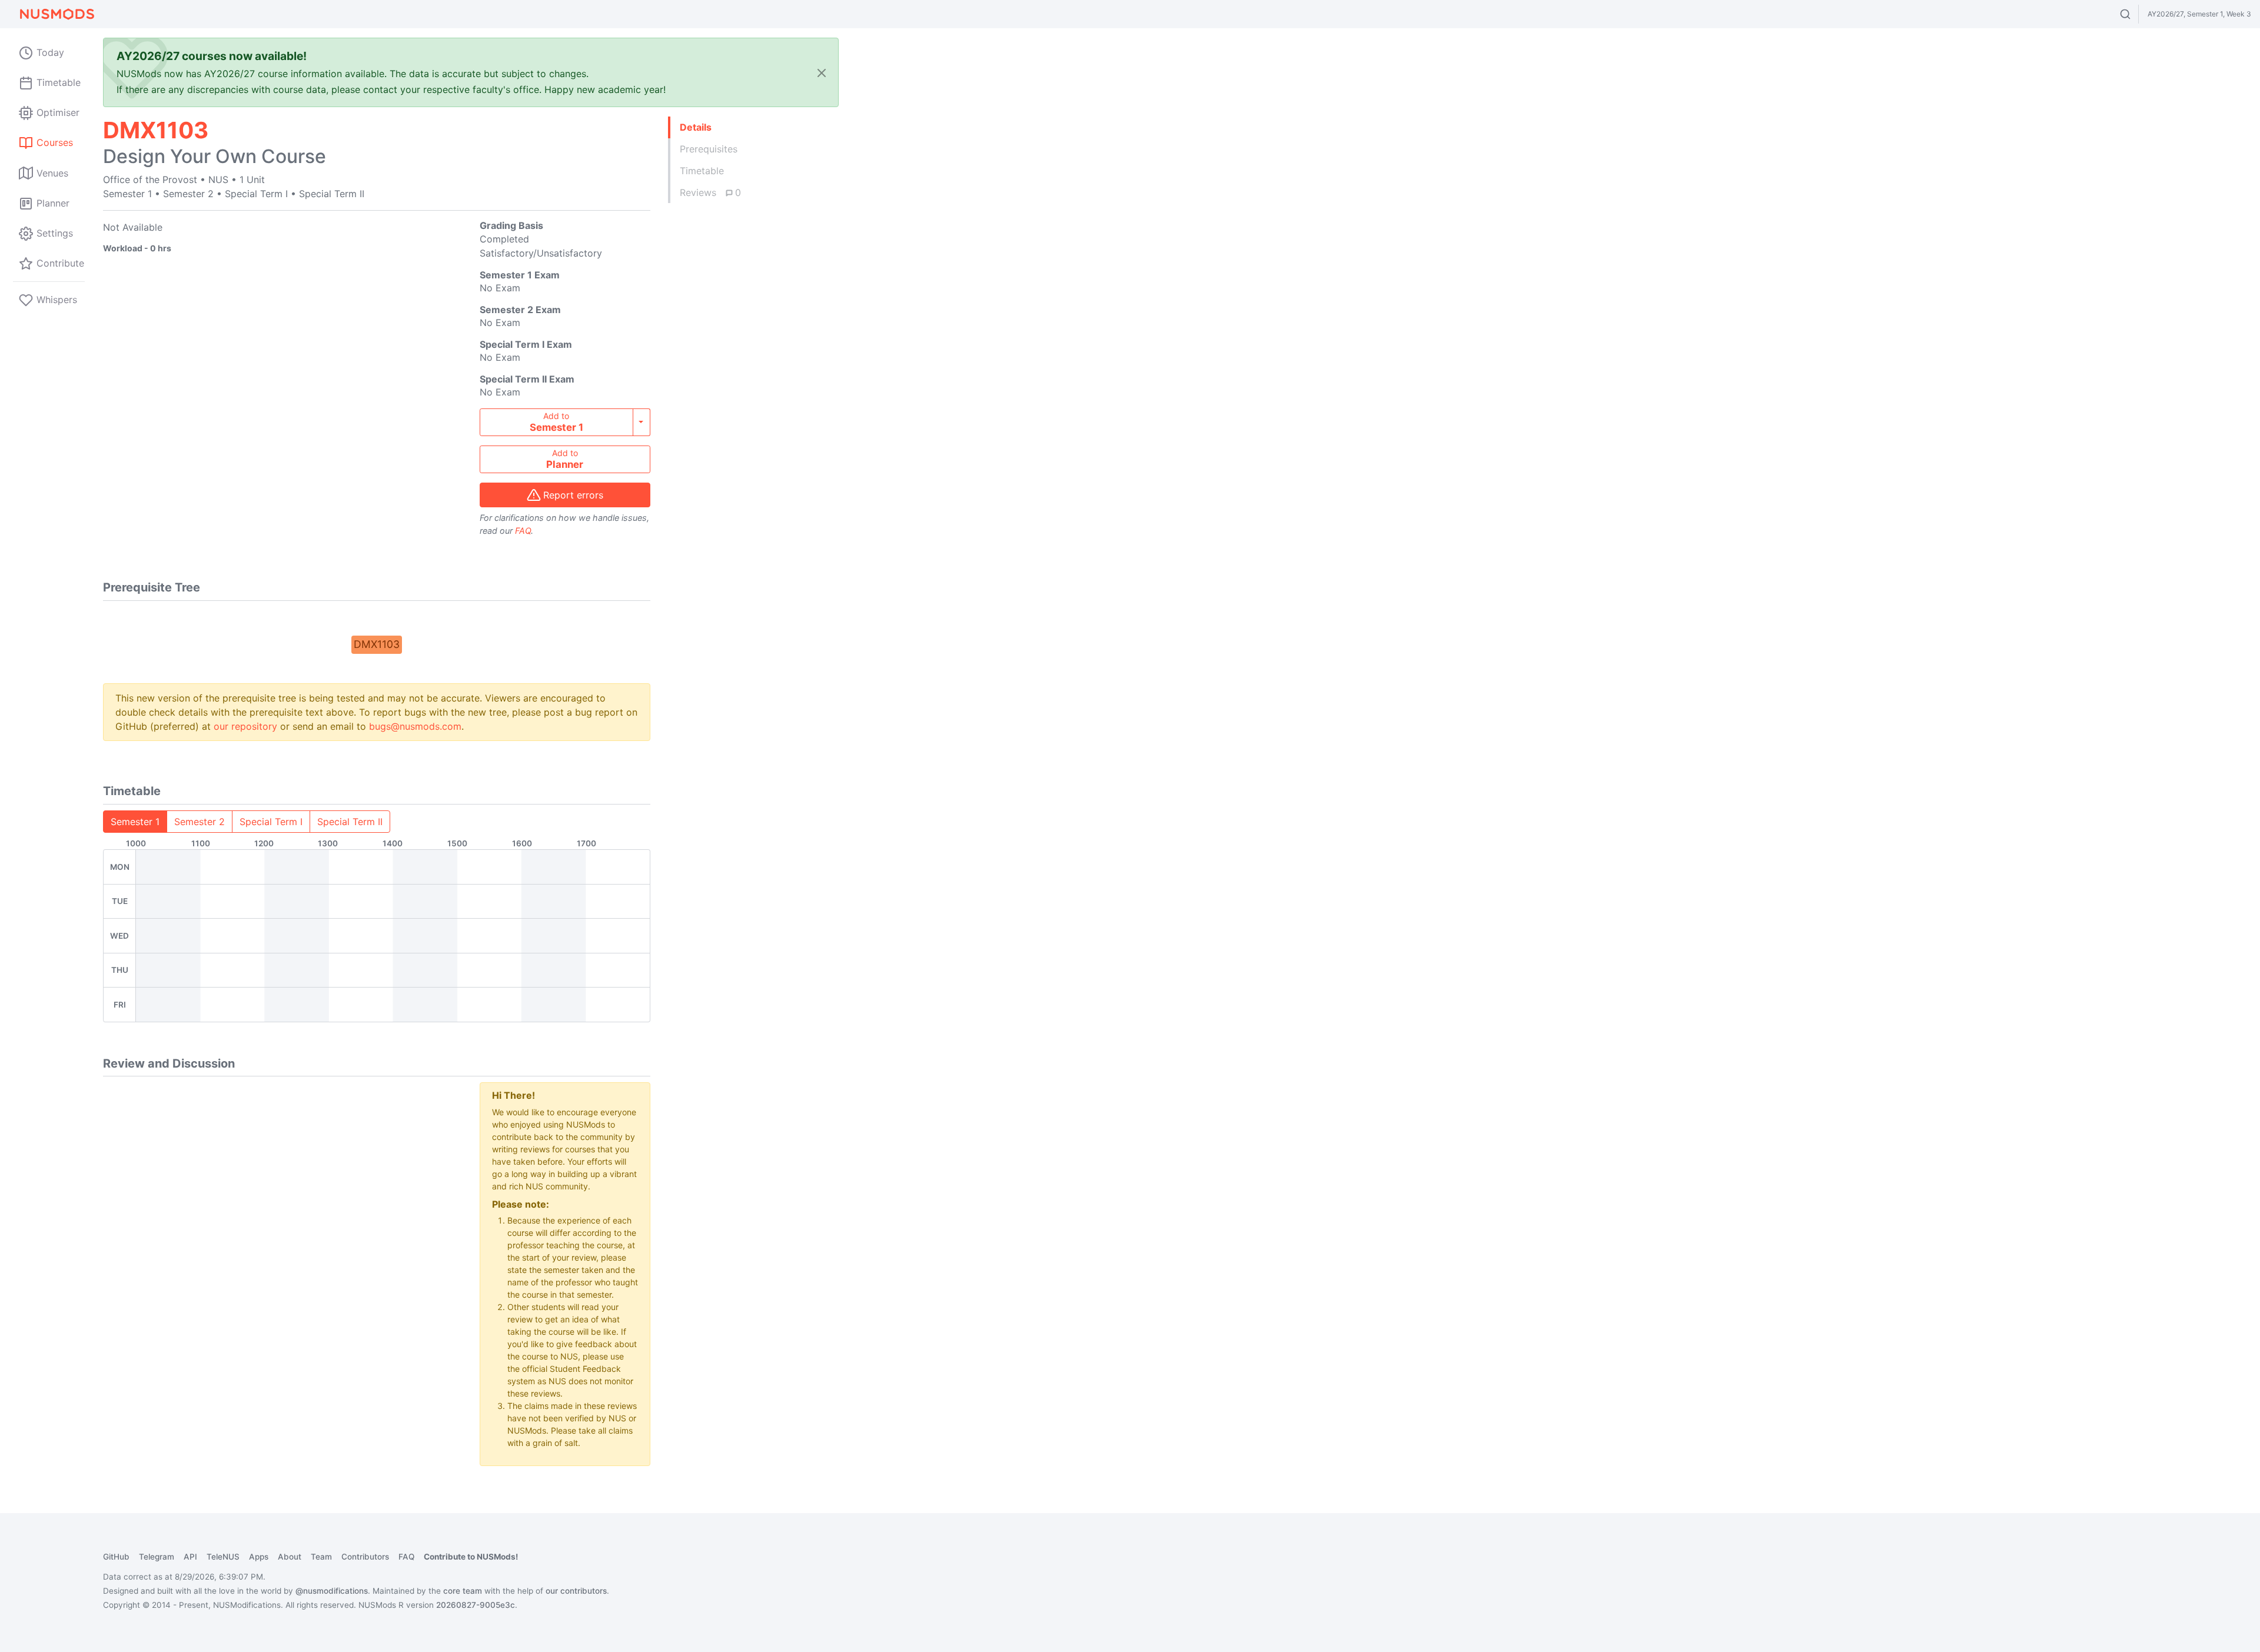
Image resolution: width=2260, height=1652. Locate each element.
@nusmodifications (332, 1591)
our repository (245, 726)
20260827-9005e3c (476, 1605)
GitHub (116, 1557)
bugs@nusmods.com (415, 726)
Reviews (710, 192)
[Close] (822, 73)
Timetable (702, 171)
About (290, 1557)
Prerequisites (709, 149)
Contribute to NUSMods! (471, 1557)
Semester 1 (135, 822)
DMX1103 (377, 644)
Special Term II (350, 822)
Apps (259, 1557)
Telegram (157, 1557)
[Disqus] (282, 1229)
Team (321, 1557)
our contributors (576, 1591)
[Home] (56, 14)
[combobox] (2136, 14)
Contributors (365, 1557)
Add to (556, 422)
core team (463, 1591)
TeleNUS (223, 1557)
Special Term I (271, 822)
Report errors (573, 495)
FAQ (523, 531)
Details (696, 127)
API (190, 1557)
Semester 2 (200, 822)
